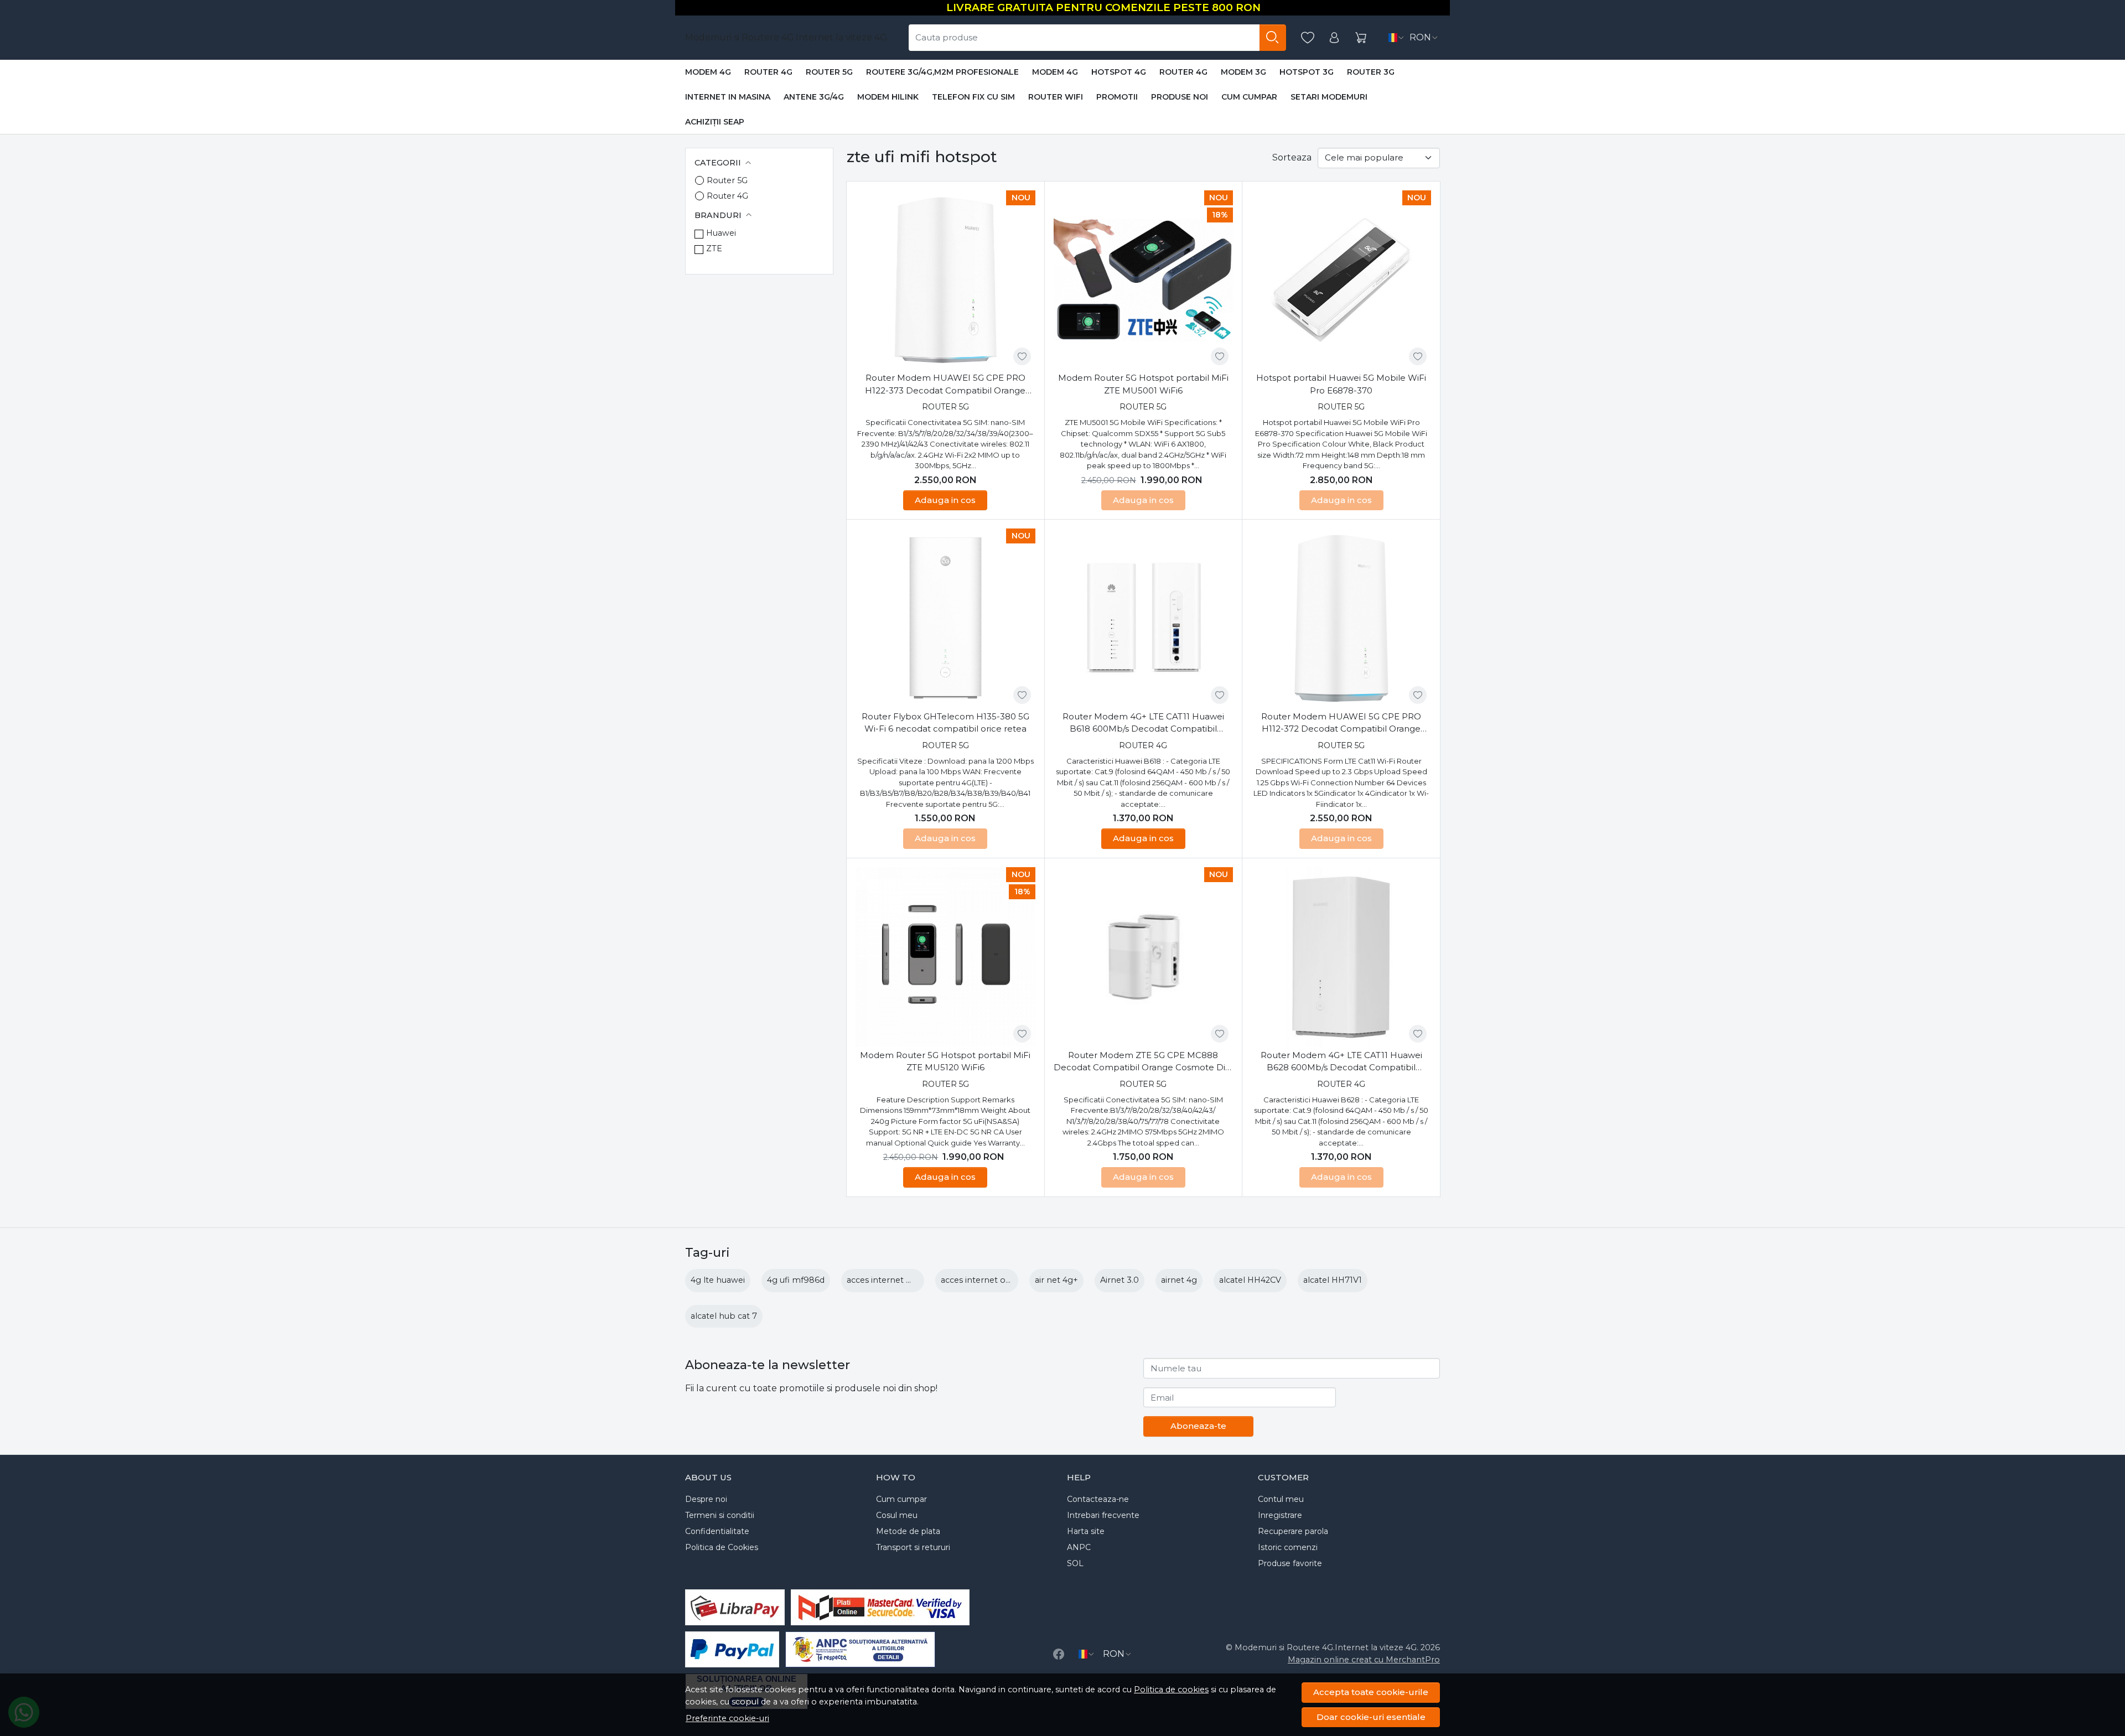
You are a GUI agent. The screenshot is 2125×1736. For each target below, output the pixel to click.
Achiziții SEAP (715, 122)
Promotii (1117, 97)
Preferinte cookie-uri (727, 1718)
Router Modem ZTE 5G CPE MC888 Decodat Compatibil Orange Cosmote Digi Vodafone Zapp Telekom (1143, 1062)
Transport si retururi (913, 1547)
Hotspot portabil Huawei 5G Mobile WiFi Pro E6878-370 (1341, 384)
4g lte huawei (718, 1280)
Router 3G (1371, 72)
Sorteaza (1292, 157)
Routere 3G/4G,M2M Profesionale (942, 72)
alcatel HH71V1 (1333, 1280)
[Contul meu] (1334, 38)
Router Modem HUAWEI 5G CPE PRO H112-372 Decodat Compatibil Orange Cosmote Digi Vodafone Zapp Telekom (1341, 723)
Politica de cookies (1171, 1690)
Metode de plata (908, 1531)
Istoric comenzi (1288, 1547)
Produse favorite (1290, 1563)
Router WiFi (1056, 97)
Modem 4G (708, 72)
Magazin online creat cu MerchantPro (1364, 1660)
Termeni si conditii (720, 1515)
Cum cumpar (1249, 97)
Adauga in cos (945, 500)
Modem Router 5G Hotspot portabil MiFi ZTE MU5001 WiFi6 (1143, 384)
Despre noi (706, 1499)
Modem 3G (1243, 72)
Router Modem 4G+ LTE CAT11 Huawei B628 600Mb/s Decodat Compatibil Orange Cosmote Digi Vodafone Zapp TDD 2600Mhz (1341, 1062)
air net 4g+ (1056, 1280)
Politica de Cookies (722, 1547)
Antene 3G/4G (814, 97)
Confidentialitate (717, 1531)
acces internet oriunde (986, 1280)
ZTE (714, 248)
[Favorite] (1308, 38)
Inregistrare (1280, 1515)
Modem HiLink (888, 97)
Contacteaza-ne (1098, 1499)
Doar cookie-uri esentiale (1371, 1717)
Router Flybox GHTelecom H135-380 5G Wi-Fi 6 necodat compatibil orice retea (945, 723)
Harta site (1086, 1531)
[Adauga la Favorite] (1022, 356)
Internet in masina (728, 97)
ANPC (1079, 1547)
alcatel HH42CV (1250, 1280)
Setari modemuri (1329, 97)
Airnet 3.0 (1119, 1280)
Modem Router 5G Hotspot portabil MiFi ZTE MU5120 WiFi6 (945, 1061)
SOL (1075, 1563)
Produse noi (1180, 97)
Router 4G (768, 72)
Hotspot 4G (1119, 72)
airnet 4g (1179, 1280)
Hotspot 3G (1307, 72)
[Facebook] (1059, 1654)
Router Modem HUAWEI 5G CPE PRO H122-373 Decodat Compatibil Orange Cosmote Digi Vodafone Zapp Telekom (945, 385)
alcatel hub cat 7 (724, 1316)
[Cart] (1361, 38)
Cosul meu (897, 1515)
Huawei (721, 233)
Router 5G (829, 72)
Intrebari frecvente (1103, 1515)
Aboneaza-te (1198, 1426)
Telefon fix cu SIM (973, 97)
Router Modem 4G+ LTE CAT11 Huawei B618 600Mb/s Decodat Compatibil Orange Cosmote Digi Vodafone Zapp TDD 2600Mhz (1143, 723)
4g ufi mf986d (796, 1280)
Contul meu (1281, 1499)
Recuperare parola (1293, 1531)
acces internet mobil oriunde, (906, 1280)
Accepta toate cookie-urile (1371, 1692)
